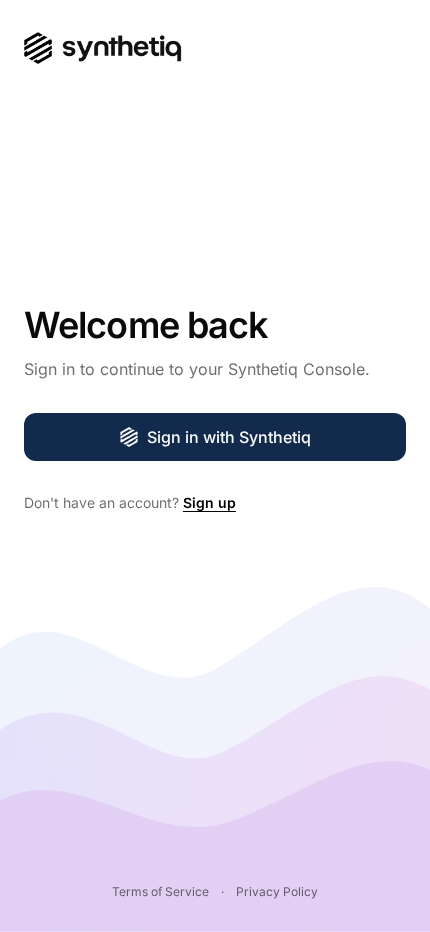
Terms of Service (160, 891)
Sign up (209, 502)
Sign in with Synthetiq (229, 437)
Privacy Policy (277, 891)
